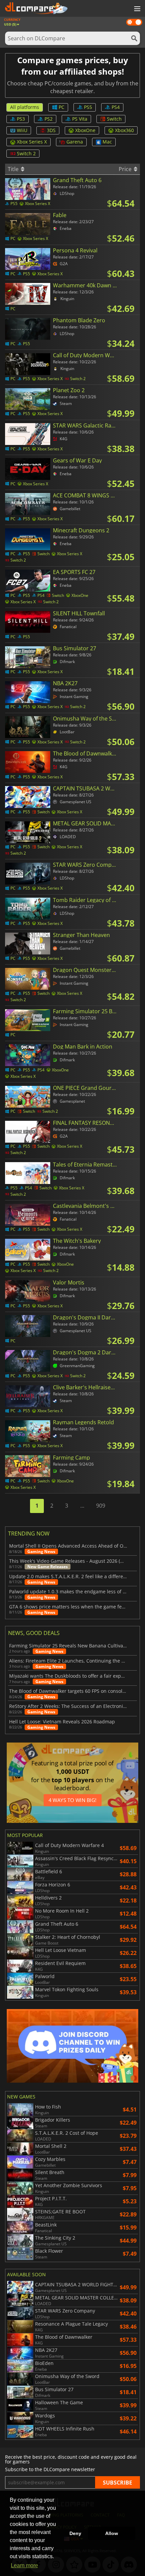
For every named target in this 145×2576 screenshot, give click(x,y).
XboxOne (85, 130)
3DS (51, 130)
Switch (114, 119)
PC (62, 107)
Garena (75, 142)
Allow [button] (112, 2533)
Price (126, 169)
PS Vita (80, 119)
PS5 (88, 107)
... (82, 1506)
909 (101, 1506)
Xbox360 (124, 130)
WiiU (22, 130)
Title (14, 169)
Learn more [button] (24, 2565)
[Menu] (137, 9)
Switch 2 (26, 153)
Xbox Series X (32, 142)
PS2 (49, 119)
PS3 (21, 119)
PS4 (116, 107)
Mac (107, 142)
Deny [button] (75, 2533)
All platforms (25, 107)
